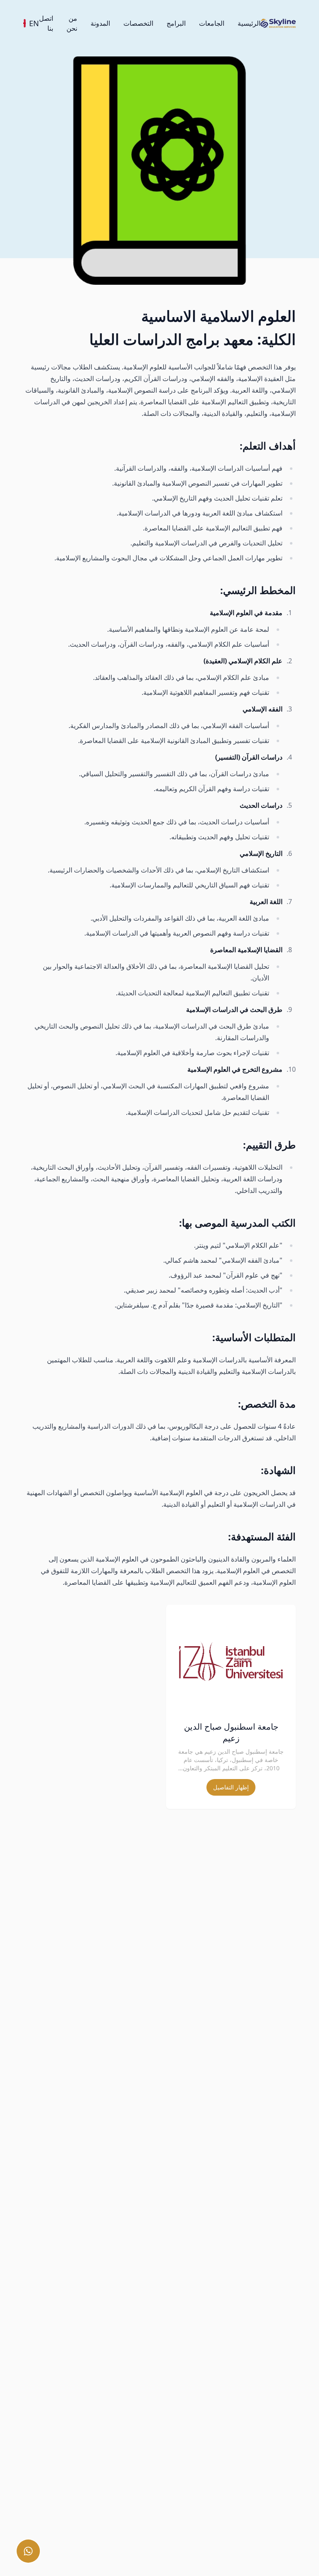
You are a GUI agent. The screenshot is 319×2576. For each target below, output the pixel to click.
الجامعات (212, 23)
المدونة (100, 23)
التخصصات (138, 23)
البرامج (176, 23)
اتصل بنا (46, 23)
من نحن (72, 23)
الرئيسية (249, 23)
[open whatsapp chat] (28, 2551)
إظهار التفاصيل (231, 1787)
